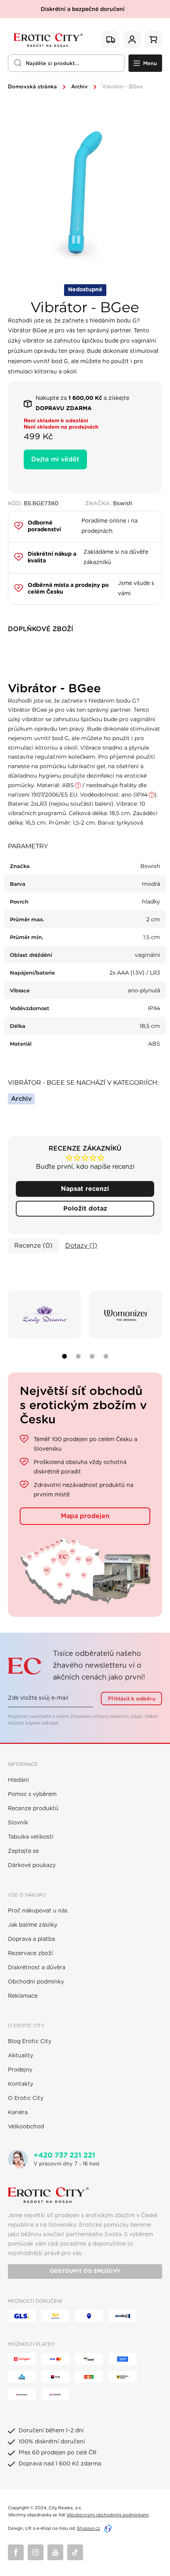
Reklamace (23, 1996)
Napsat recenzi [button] (85, 1189)
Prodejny (20, 2070)
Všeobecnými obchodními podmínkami (108, 2515)
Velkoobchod (26, 2127)
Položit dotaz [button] (85, 1209)
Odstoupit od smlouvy (85, 2271)
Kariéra (18, 2113)
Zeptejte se (23, 1851)
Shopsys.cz (88, 2528)
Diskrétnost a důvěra (37, 1968)
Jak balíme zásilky (33, 1925)
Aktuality (21, 2056)
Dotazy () (81, 1246)
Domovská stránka (32, 87)
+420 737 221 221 (64, 2156)
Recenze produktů (33, 1809)
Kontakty (21, 2084)
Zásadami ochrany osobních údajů (106, 1716)
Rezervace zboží (30, 1954)
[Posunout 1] (64, 1356)
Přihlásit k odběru (132, 1699)
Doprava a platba (31, 1939)
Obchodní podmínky (36, 1982)
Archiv (79, 87)
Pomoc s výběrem (32, 1794)
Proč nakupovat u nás (38, 1911)
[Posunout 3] (92, 1356)
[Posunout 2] (78, 1356)
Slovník (18, 1823)
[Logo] (47, 40)
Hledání (18, 1780)
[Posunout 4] (106, 1356)
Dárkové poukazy (32, 1865)
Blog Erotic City (30, 2042)
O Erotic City (26, 2098)
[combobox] (66, 63)
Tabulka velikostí (31, 1837)
